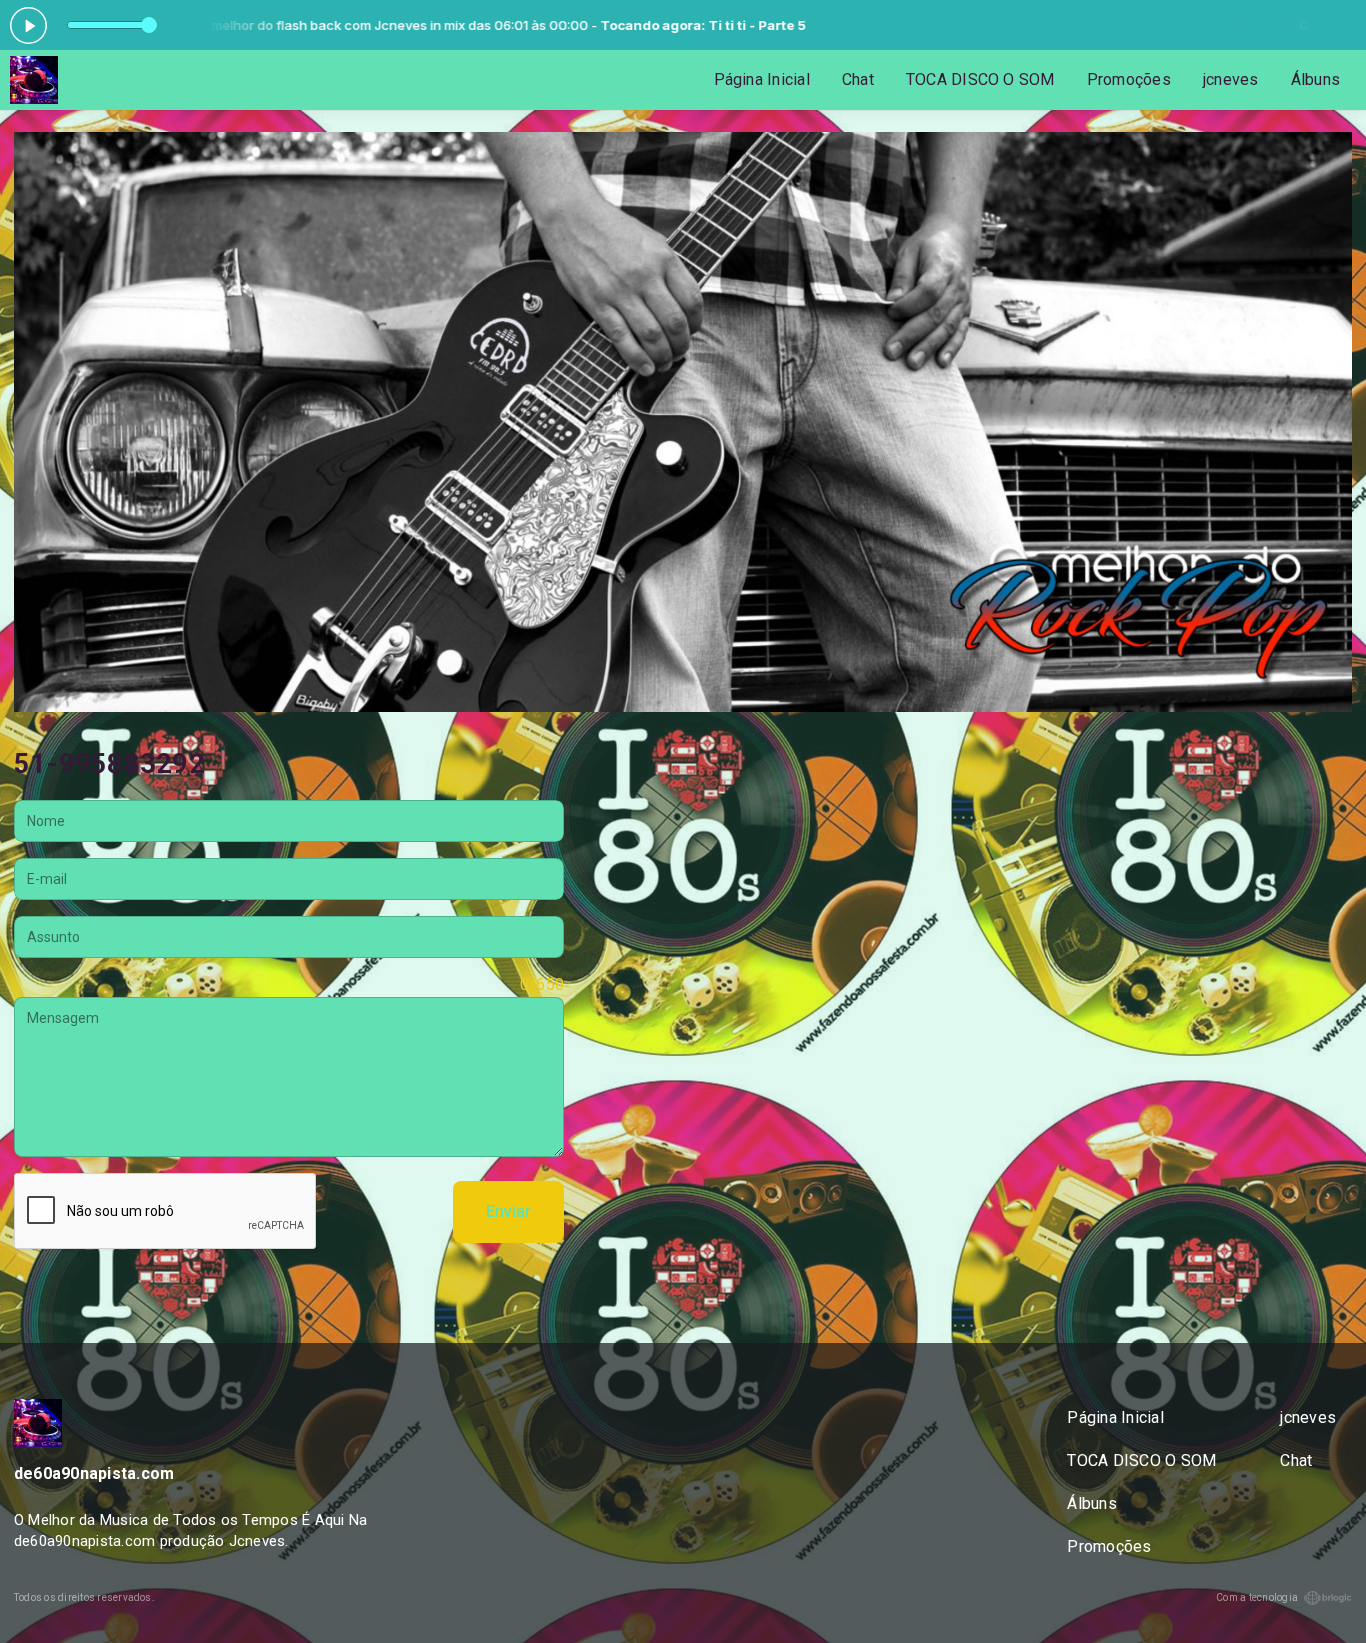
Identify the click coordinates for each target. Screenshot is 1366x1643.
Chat (858, 79)
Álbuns (1315, 79)
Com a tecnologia (1257, 1597)
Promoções (1129, 79)
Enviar (508, 1211)
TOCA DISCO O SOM (980, 79)
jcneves (1231, 79)
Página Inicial (762, 79)
